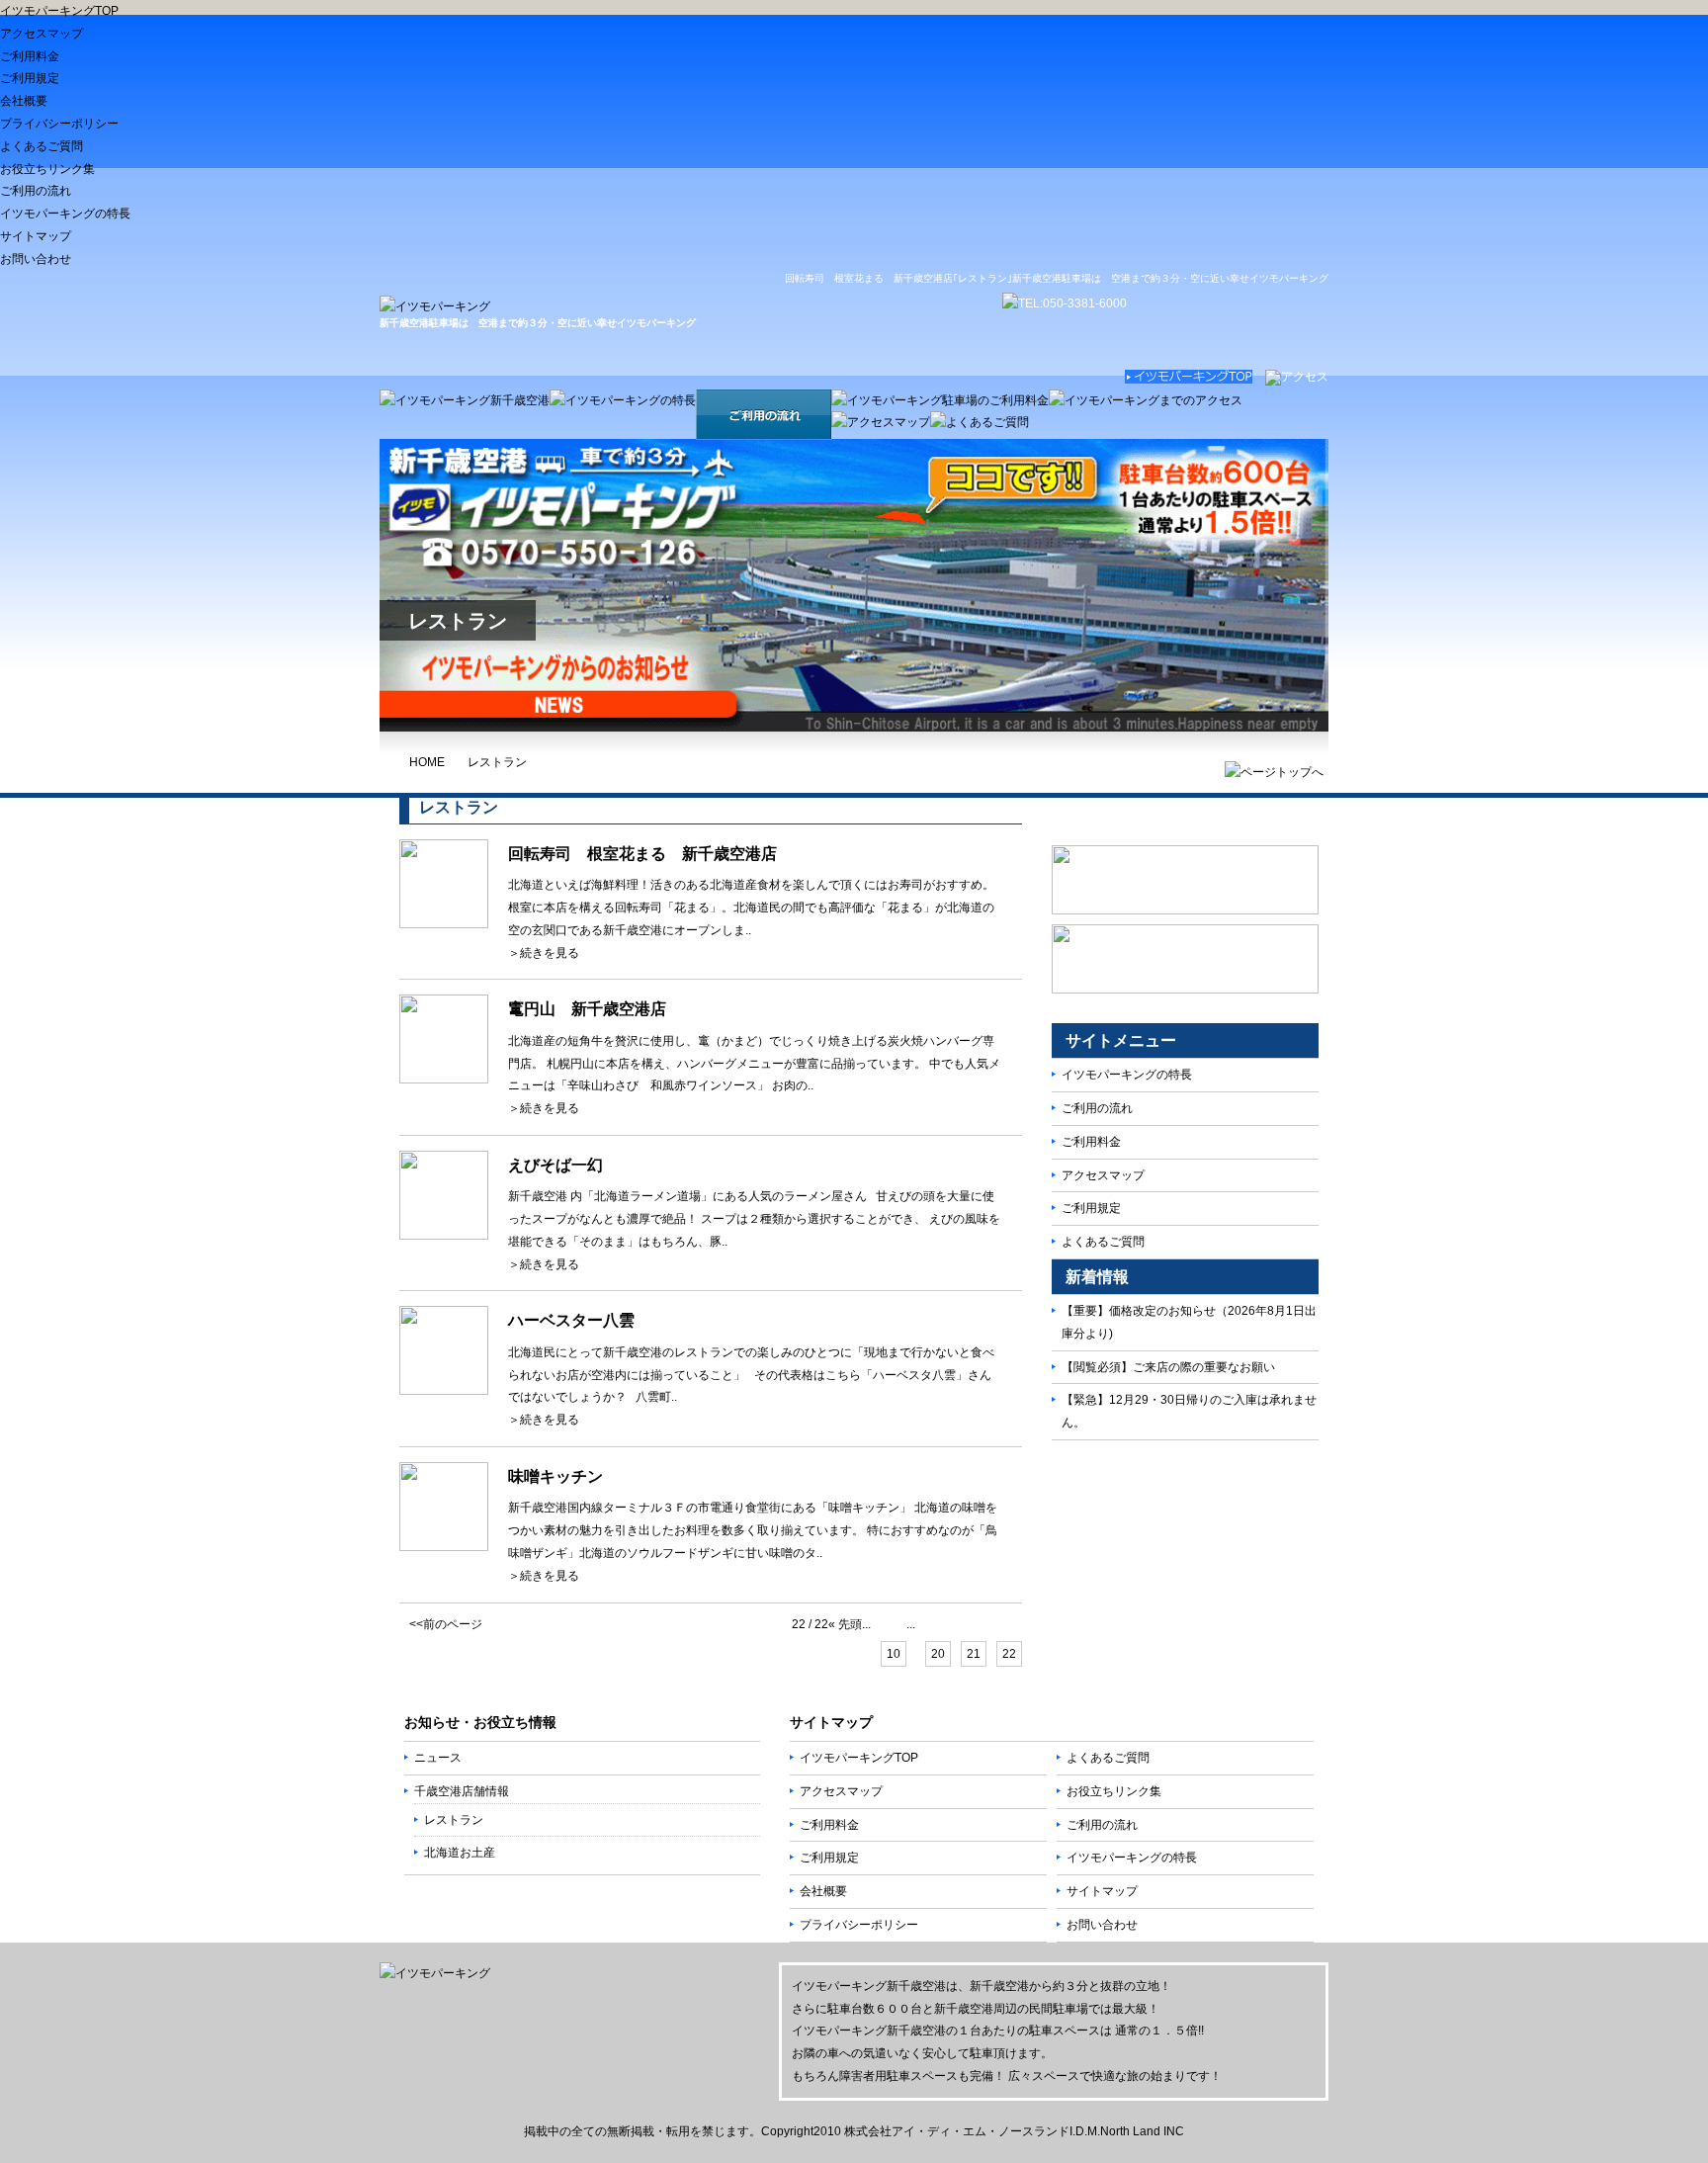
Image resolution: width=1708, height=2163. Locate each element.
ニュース (438, 1758)
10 (894, 1654)
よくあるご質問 (42, 146)
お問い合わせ (36, 259)
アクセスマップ (42, 34)
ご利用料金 (30, 56)
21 (974, 1654)
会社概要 (24, 101)
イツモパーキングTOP (59, 11)
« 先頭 (845, 1624)
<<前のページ (446, 1624)
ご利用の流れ (36, 191)
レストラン (497, 762)
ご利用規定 (30, 78)
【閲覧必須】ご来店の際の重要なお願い (1168, 1367)
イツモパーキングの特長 (65, 214)
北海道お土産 (460, 1853)
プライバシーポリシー (59, 124)
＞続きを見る (544, 953)
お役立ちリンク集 (47, 169)
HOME (427, 762)
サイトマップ (36, 236)
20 (938, 1654)
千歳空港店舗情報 (462, 1791)
